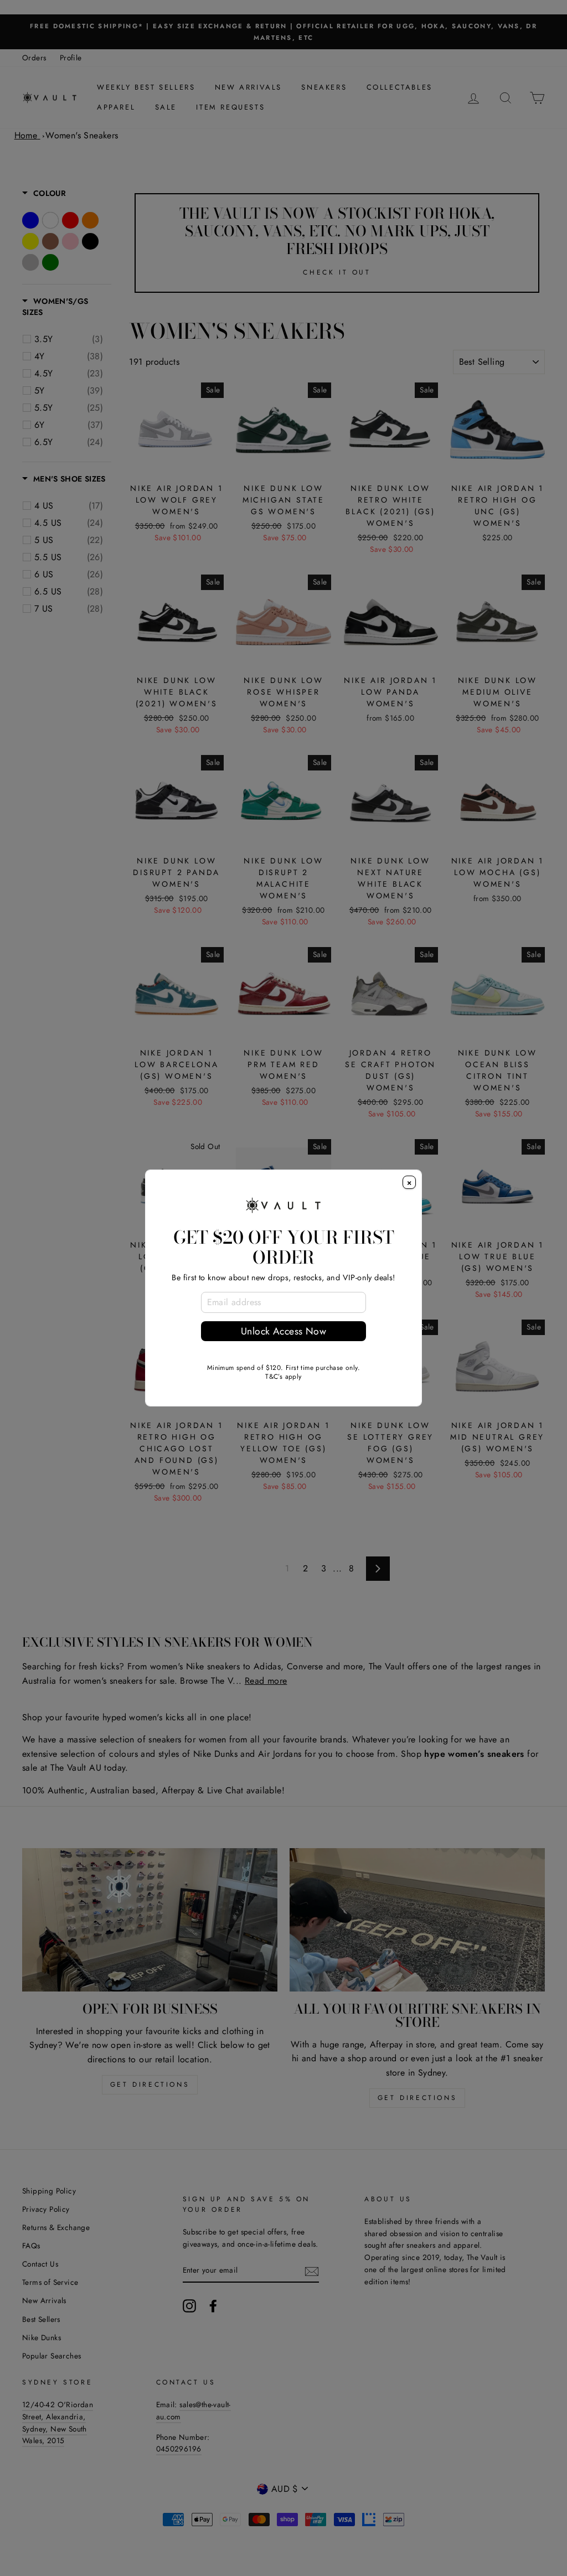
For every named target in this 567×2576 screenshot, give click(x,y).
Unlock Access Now (283, 1331)
